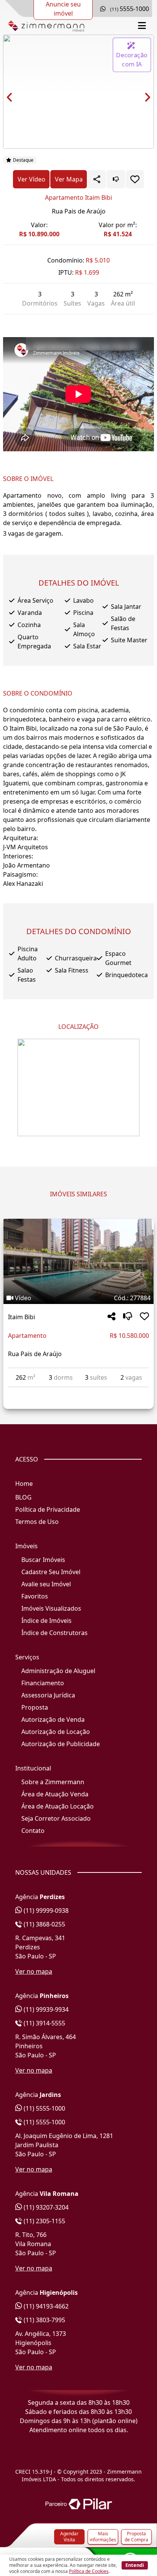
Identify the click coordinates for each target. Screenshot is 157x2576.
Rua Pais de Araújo (79, 211)
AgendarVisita (69, 2537)
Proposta (35, 1707)
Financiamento (43, 1683)
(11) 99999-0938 (45, 1911)
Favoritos (35, 1596)
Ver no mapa (34, 1971)
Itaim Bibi (22, 1317)
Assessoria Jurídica (48, 1695)
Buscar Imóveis (43, 1560)
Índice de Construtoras (54, 1633)
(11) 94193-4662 (45, 2306)
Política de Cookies (89, 2571)
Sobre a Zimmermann (53, 1782)
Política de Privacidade (48, 1509)
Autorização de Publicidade (61, 1744)
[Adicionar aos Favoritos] (135, 179)
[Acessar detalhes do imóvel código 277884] (78, 1392)
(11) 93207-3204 (45, 2207)
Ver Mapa (69, 179)
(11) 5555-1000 (44, 2108)
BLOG (23, 1497)
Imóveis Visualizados (51, 1608)
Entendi (135, 2565)
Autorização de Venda (53, 1719)
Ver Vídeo (31, 179)
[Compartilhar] (111, 1317)
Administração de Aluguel (58, 1671)
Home (24, 1484)
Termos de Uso (37, 1522)
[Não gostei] (116, 179)
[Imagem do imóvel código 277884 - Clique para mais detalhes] (78, 1261)
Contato (33, 1831)
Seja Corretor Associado (56, 1818)
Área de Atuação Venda (55, 1794)
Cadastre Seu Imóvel (51, 1572)
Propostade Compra (136, 2537)
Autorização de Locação (56, 1732)
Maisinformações (103, 2537)
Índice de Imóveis (46, 1621)
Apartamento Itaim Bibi (78, 197)
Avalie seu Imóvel (46, 1584)
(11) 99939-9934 (45, 2009)
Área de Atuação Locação (58, 1806)
